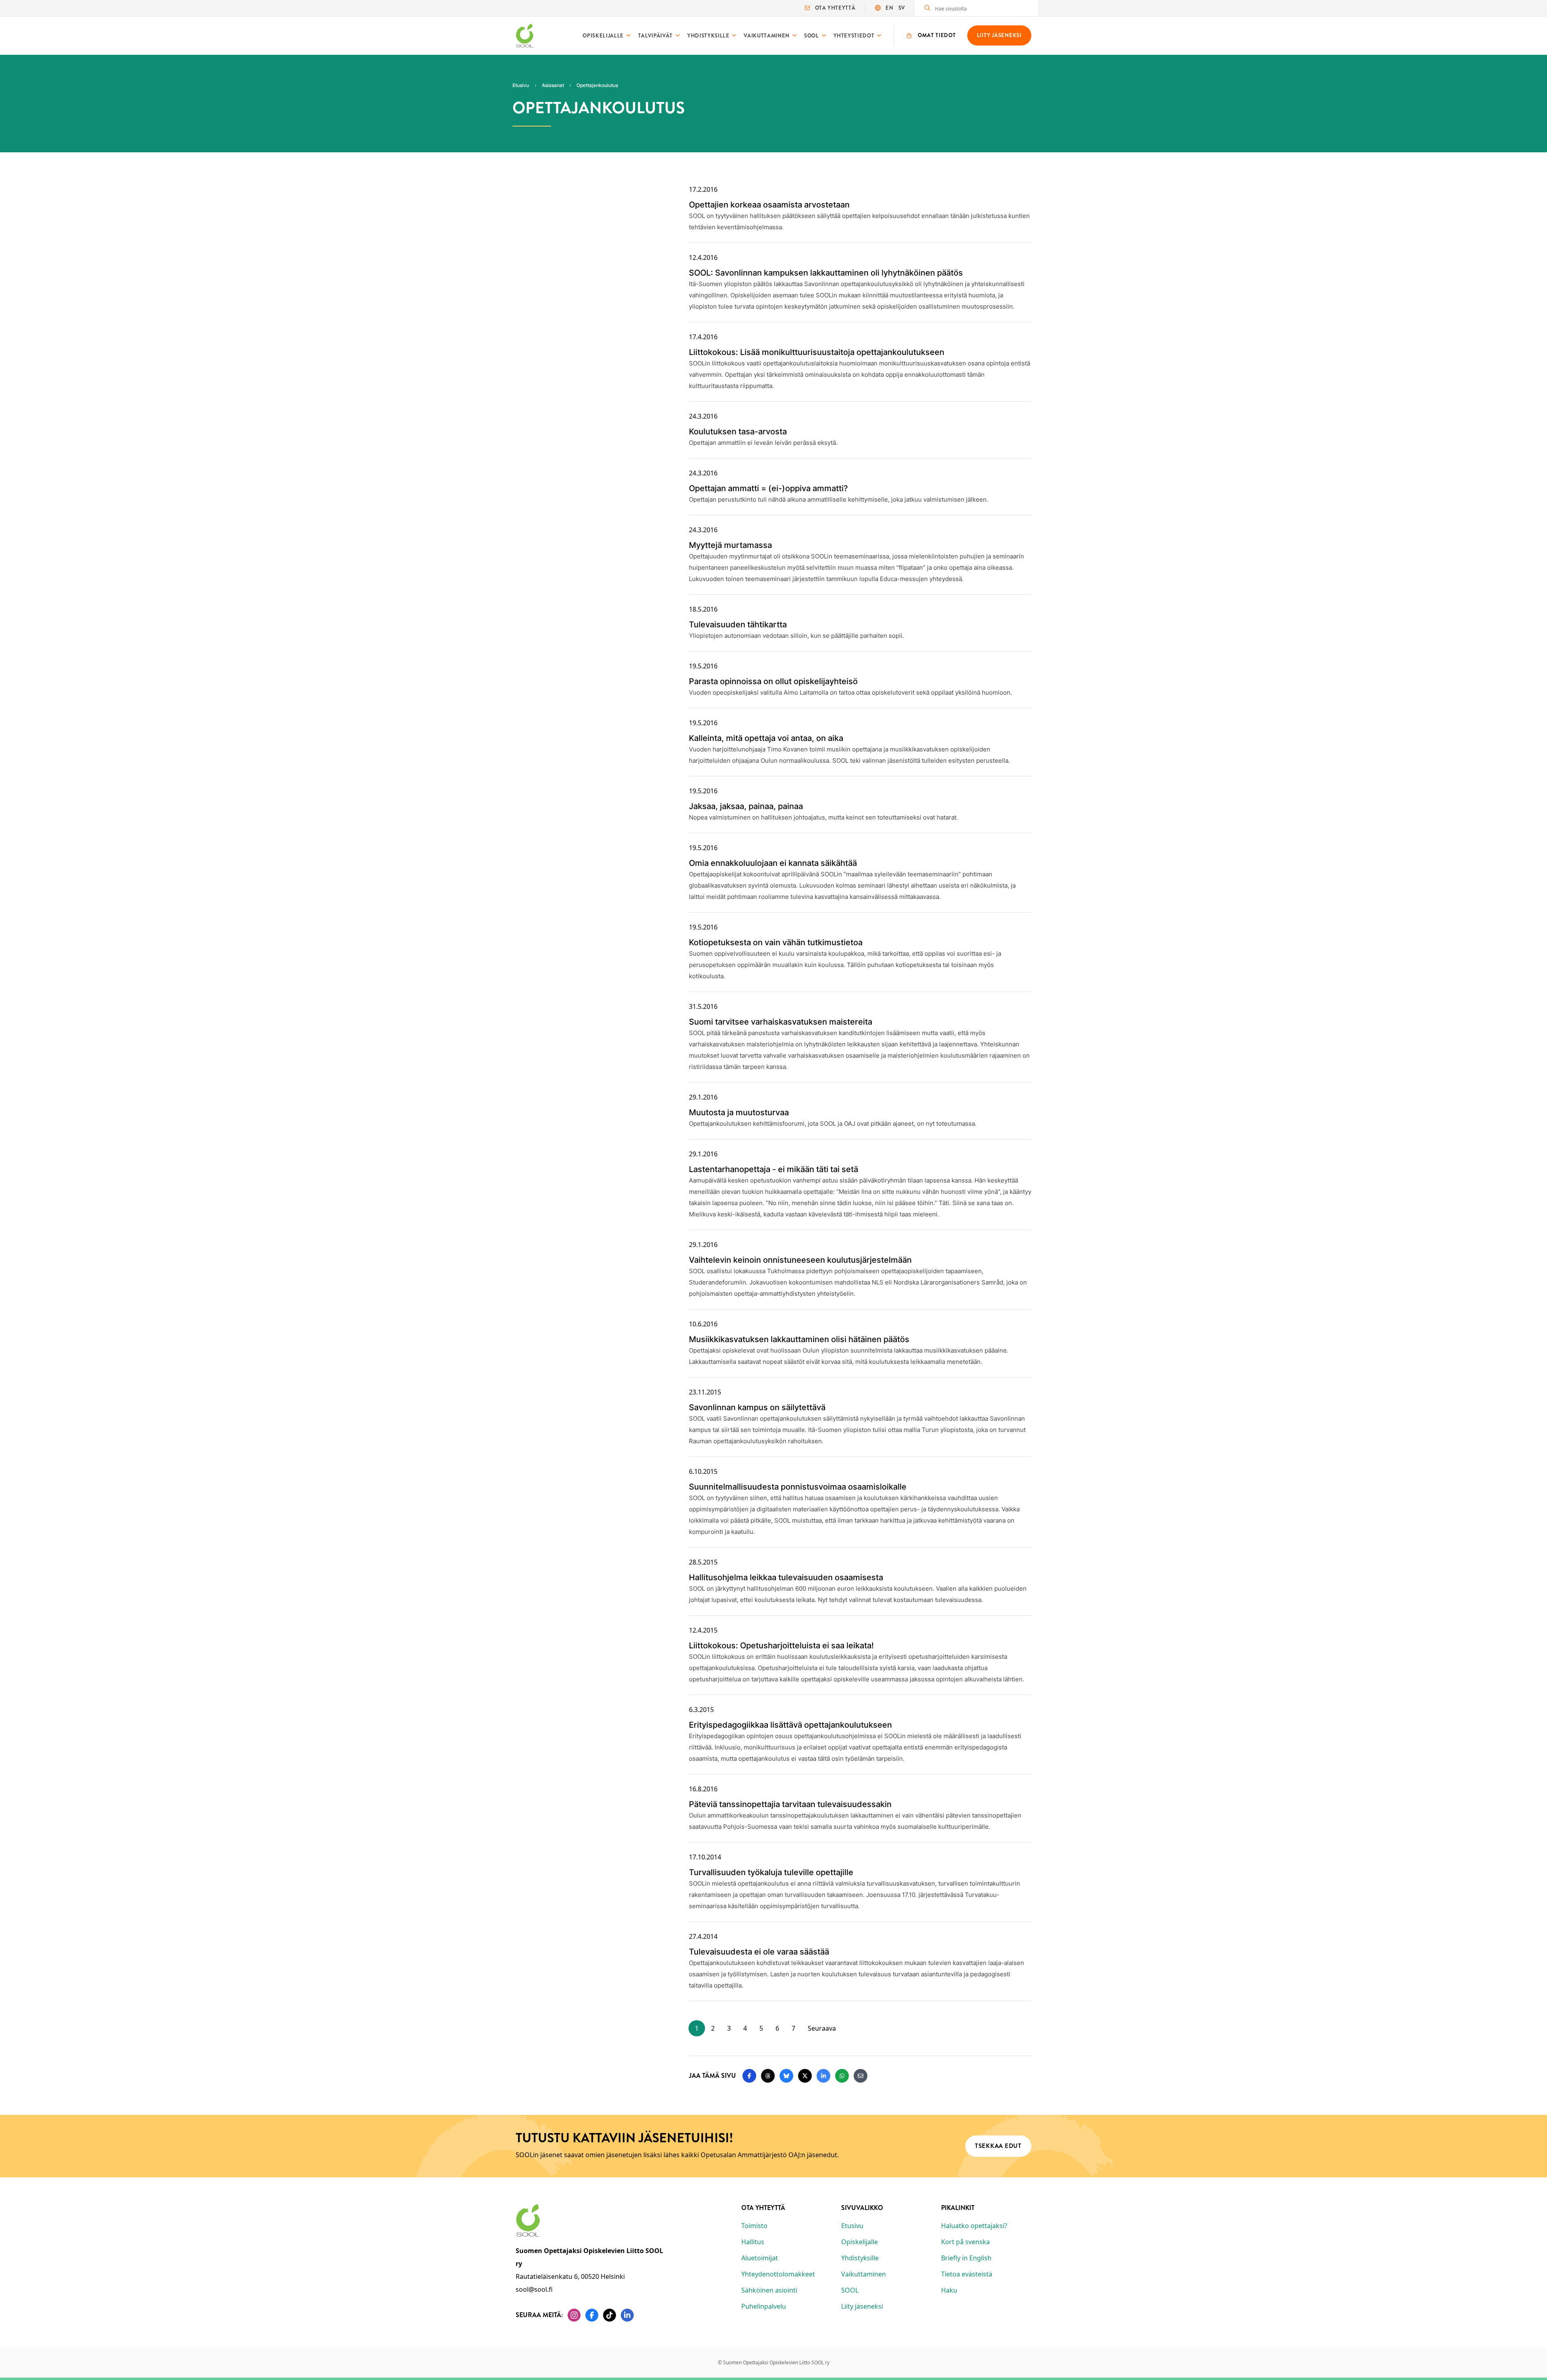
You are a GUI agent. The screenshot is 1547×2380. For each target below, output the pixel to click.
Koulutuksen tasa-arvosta (738, 432)
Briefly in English (966, 2258)
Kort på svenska (965, 2242)
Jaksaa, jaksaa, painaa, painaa (746, 806)
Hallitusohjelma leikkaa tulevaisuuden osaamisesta (786, 1577)
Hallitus (753, 2242)
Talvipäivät (655, 36)
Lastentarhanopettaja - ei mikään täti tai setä (773, 1169)
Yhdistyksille (708, 36)
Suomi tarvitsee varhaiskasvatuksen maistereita (781, 1022)
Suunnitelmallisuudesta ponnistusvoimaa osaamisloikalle (798, 1487)
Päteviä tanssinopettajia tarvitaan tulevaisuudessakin (790, 1804)
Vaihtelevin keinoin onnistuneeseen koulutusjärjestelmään (800, 1260)
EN (889, 8)
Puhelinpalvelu (764, 2306)
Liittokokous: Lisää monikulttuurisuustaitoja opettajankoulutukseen (817, 352)
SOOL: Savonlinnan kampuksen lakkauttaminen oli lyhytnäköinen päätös (826, 273)
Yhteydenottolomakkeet (778, 2274)
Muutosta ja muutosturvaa (739, 1112)
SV (902, 8)
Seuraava (822, 2028)
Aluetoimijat (760, 2258)
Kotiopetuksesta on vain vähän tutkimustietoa (776, 942)
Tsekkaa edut (998, 2146)
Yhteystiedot (854, 36)
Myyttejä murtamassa (730, 545)
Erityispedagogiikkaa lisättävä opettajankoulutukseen (790, 1725)
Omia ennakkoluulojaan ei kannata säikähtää (773, 863)
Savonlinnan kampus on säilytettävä (757, 1407)
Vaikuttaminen (766, 36)
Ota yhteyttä (835, 8)
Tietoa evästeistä (967, 2274)
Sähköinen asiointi (769, 2290)
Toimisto (754, 2226)
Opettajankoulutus (597, 85)
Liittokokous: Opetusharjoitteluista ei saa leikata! (781, 1645)
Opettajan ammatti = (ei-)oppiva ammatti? (768, 488)
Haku (949, 2290)
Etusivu (852, 2226)
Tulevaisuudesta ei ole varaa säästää (759, 1952)
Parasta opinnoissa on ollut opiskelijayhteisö (773, 681)
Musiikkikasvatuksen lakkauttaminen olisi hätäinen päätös (799, 1339)
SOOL (812, 36)
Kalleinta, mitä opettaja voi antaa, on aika (766, 738)
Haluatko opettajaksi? (974, 2226)
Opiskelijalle (603, 36)
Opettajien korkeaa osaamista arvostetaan (769, 205)
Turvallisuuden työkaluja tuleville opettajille (771, 1872)
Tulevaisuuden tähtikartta (738, 625)
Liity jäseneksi (862, 2306)
